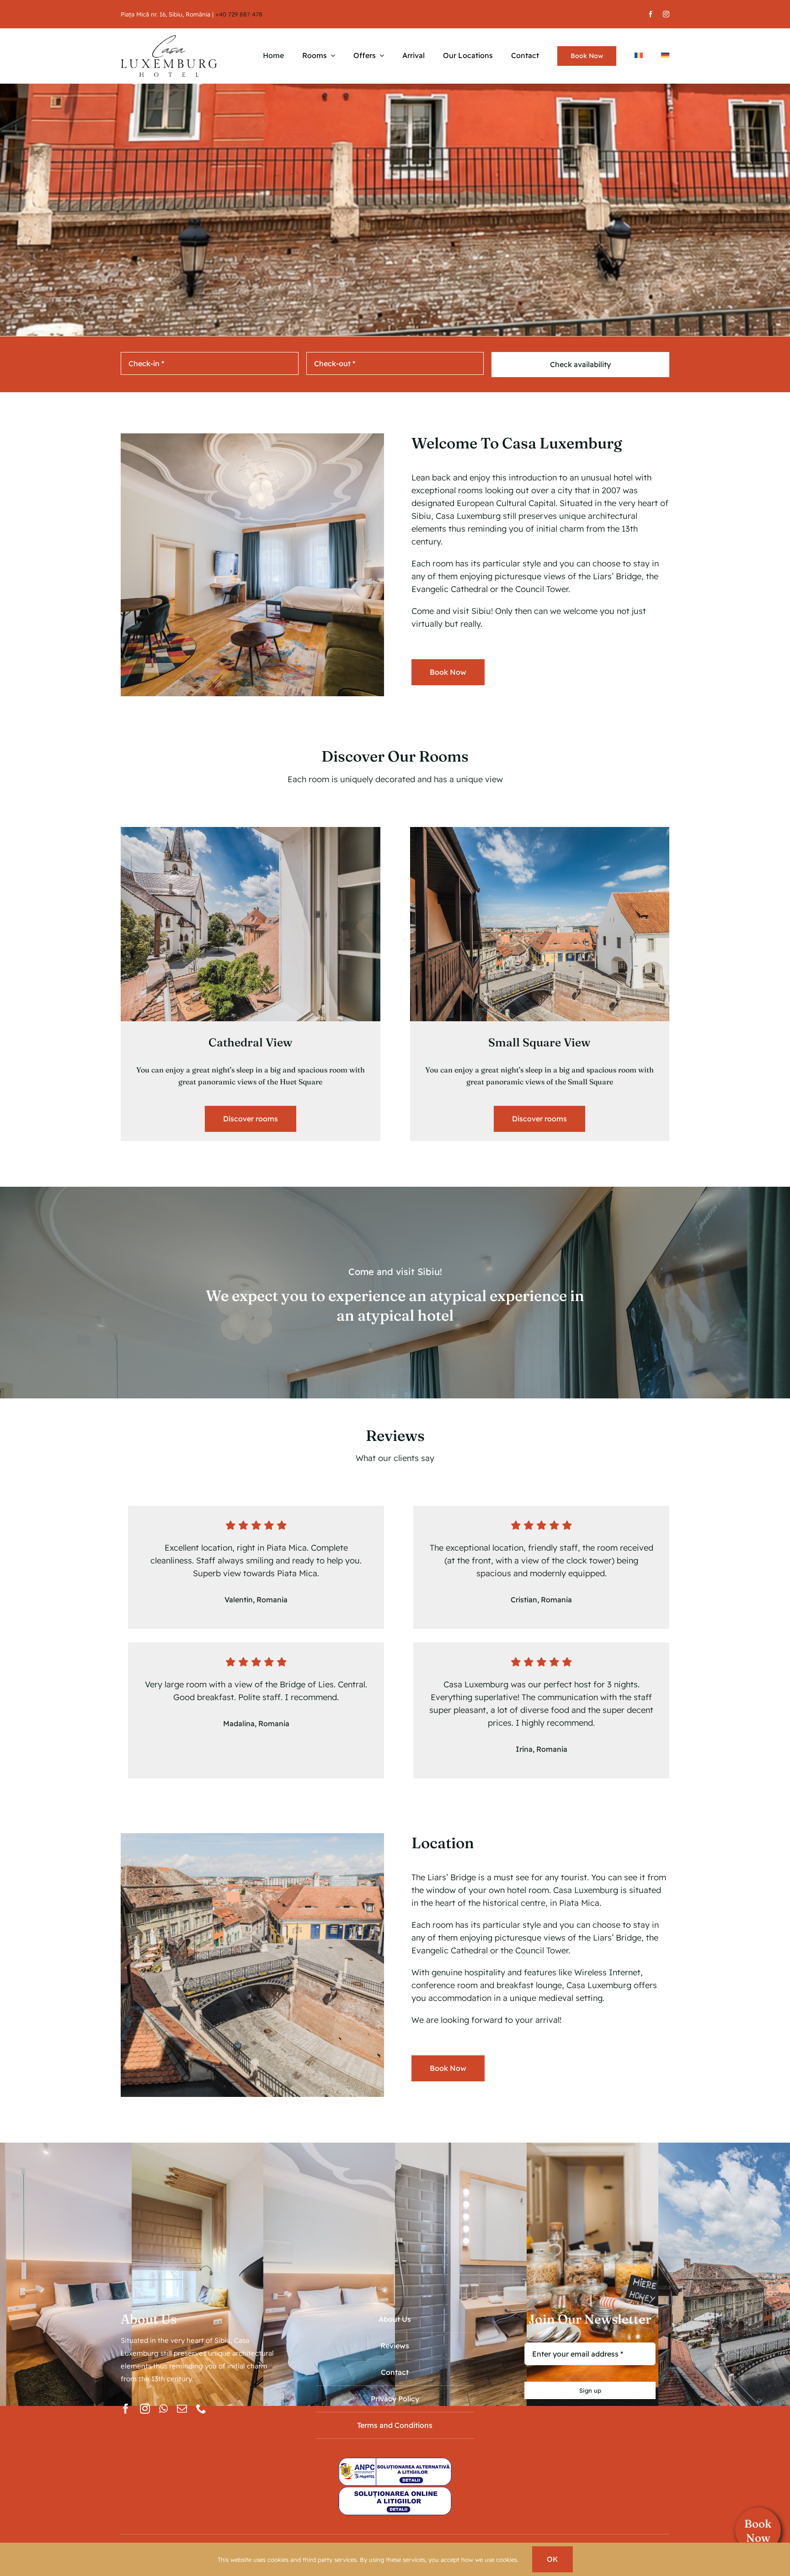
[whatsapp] (163, 2409)
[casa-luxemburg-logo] (169, 39)
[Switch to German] (665, 56)
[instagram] (666, 14)
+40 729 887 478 (239, 14)
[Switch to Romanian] (639, 56)
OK (552, 2559)
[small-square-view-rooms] (540, 831)
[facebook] (651, 14)
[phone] (201, 2409)
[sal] (395, 2461)
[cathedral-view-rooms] (251, 831)
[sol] (395, 2490)
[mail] (182, 2409)
